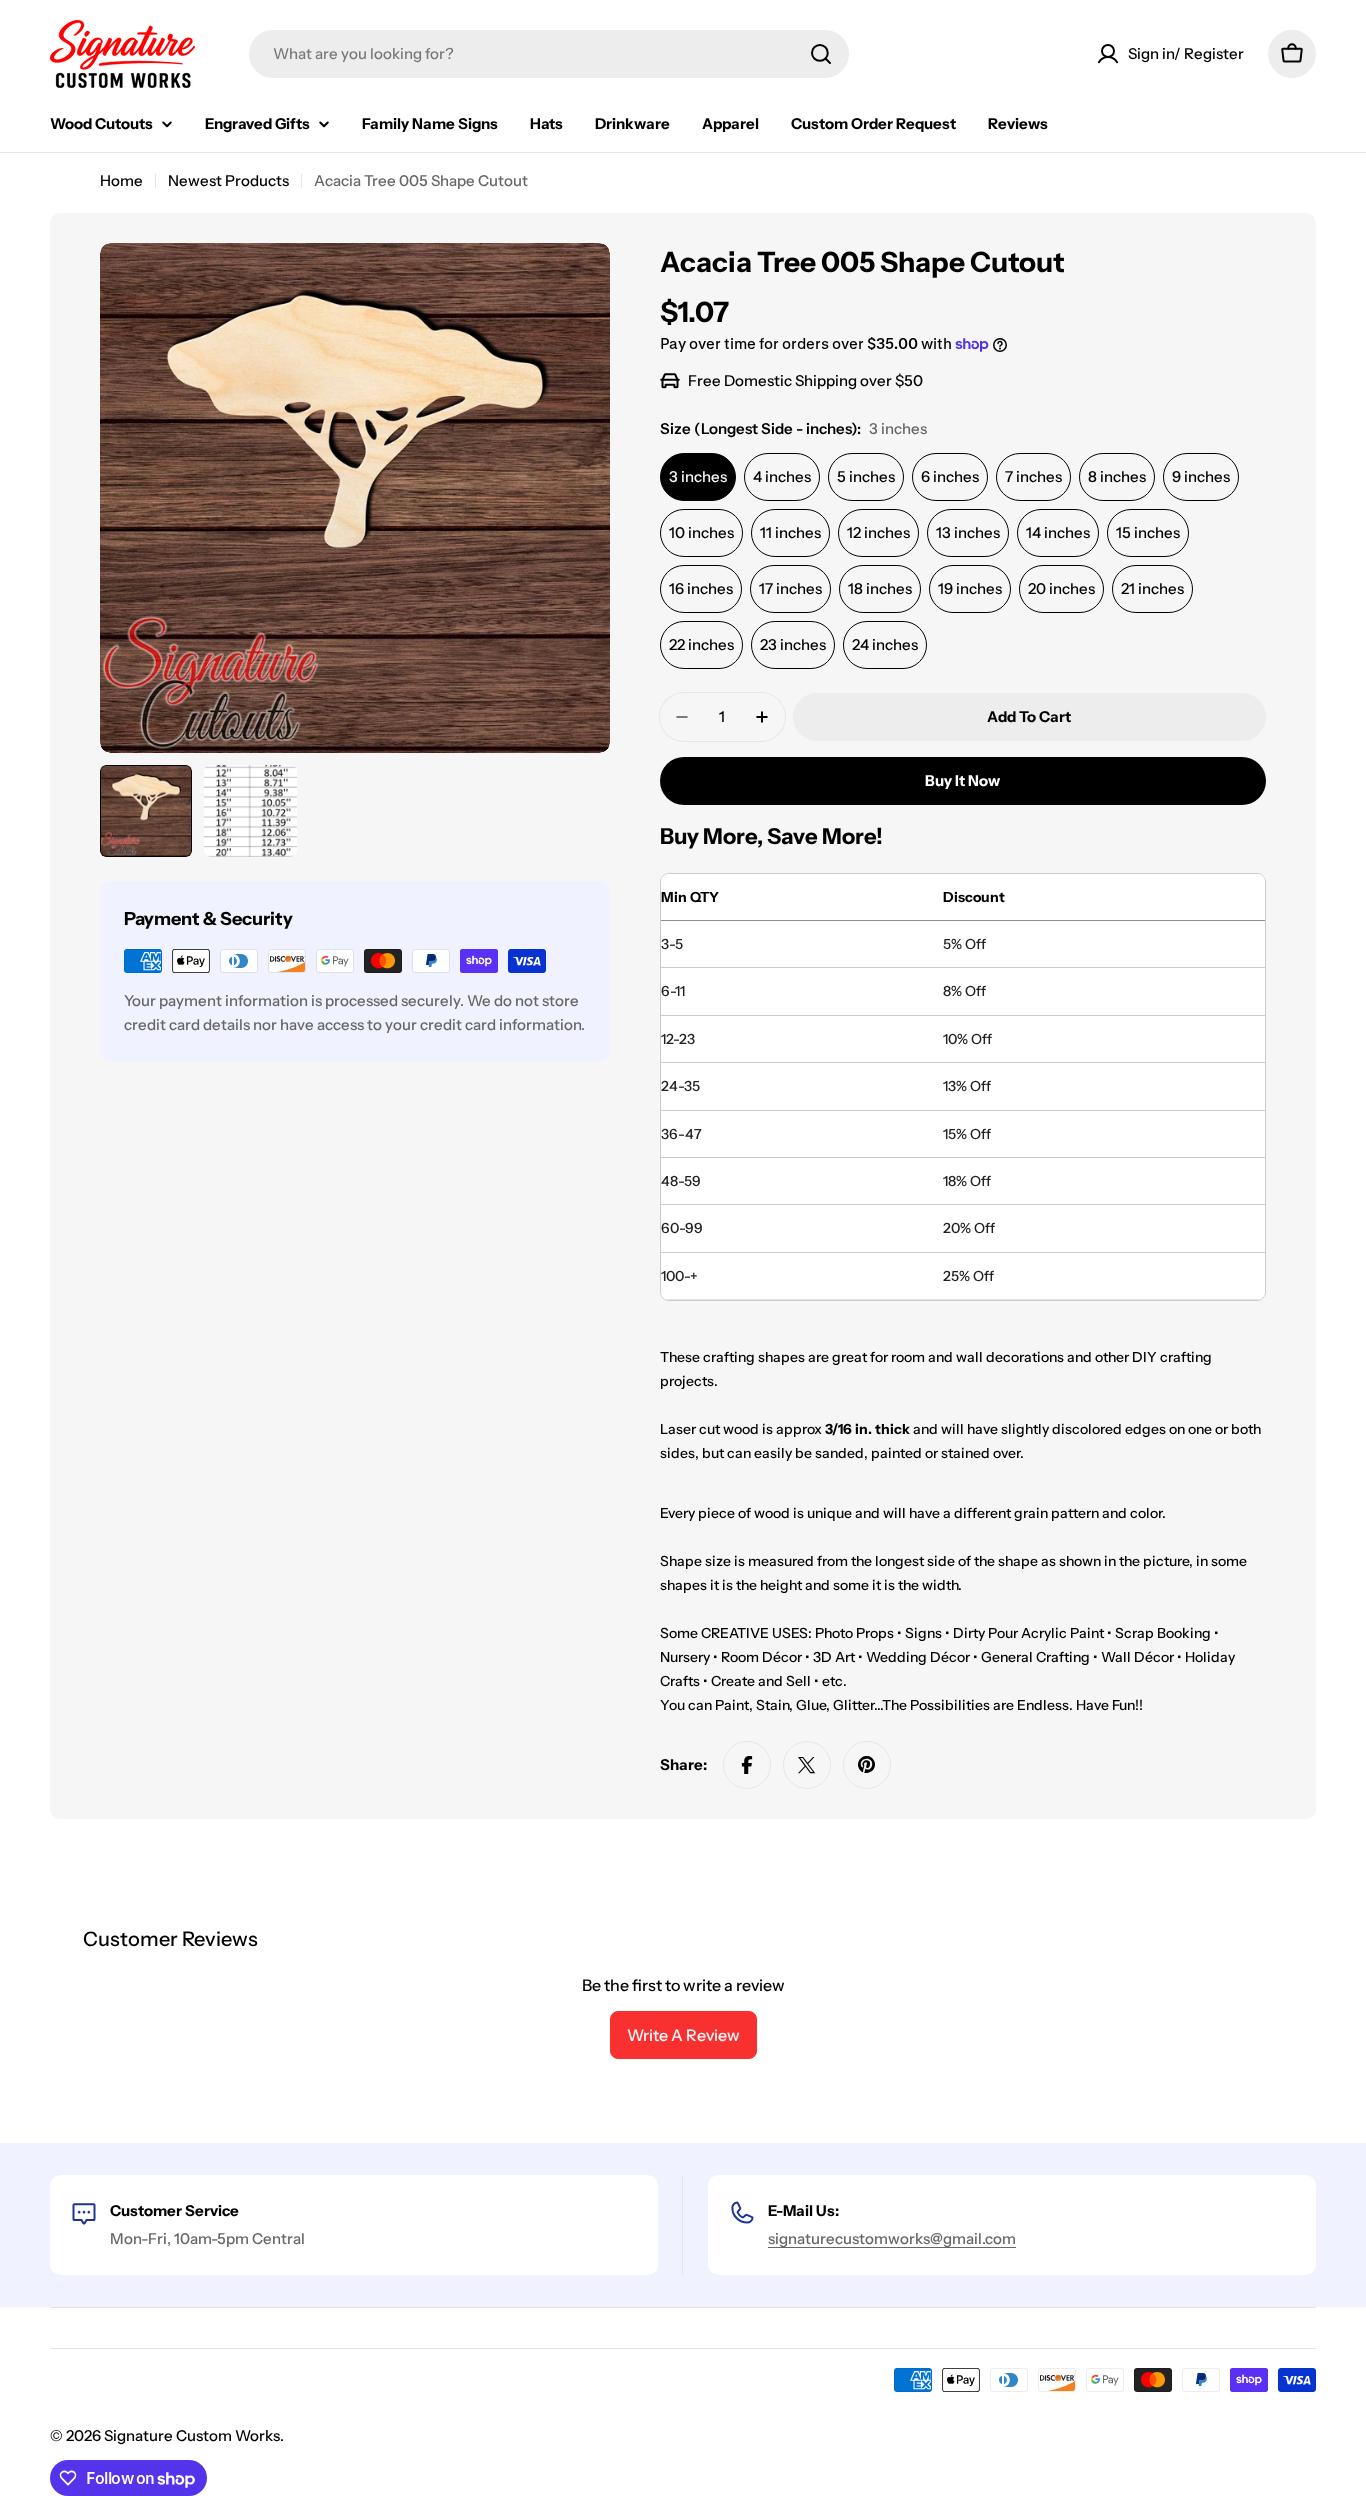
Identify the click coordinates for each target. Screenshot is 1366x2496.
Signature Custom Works (192, 2435)
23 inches (793, 644)
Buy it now (962, 780)
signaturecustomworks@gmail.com (892, 2238)
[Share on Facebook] (747, 1765)
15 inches (1148, 532)
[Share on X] (807, 1765)
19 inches (970, 588)
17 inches (790, 588)
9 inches (1201, 476)
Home (121, 180)
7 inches (1033, 476)
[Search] (821, 54)
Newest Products (228, 180)
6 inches (950, 476)
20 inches (1061, 588)
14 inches (1058, 532)
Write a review (683, 2035)
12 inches (878, 532)
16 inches (701, 588)
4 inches (782, 476)
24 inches (885, 644)
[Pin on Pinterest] (867, 1765)
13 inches (968, 532)
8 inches (1117, 476)
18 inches (880, 588)
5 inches (866, 476)
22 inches (701, 644)
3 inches (698, 476)
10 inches (701, 532)
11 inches (790, 532)
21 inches (1152, 588)
